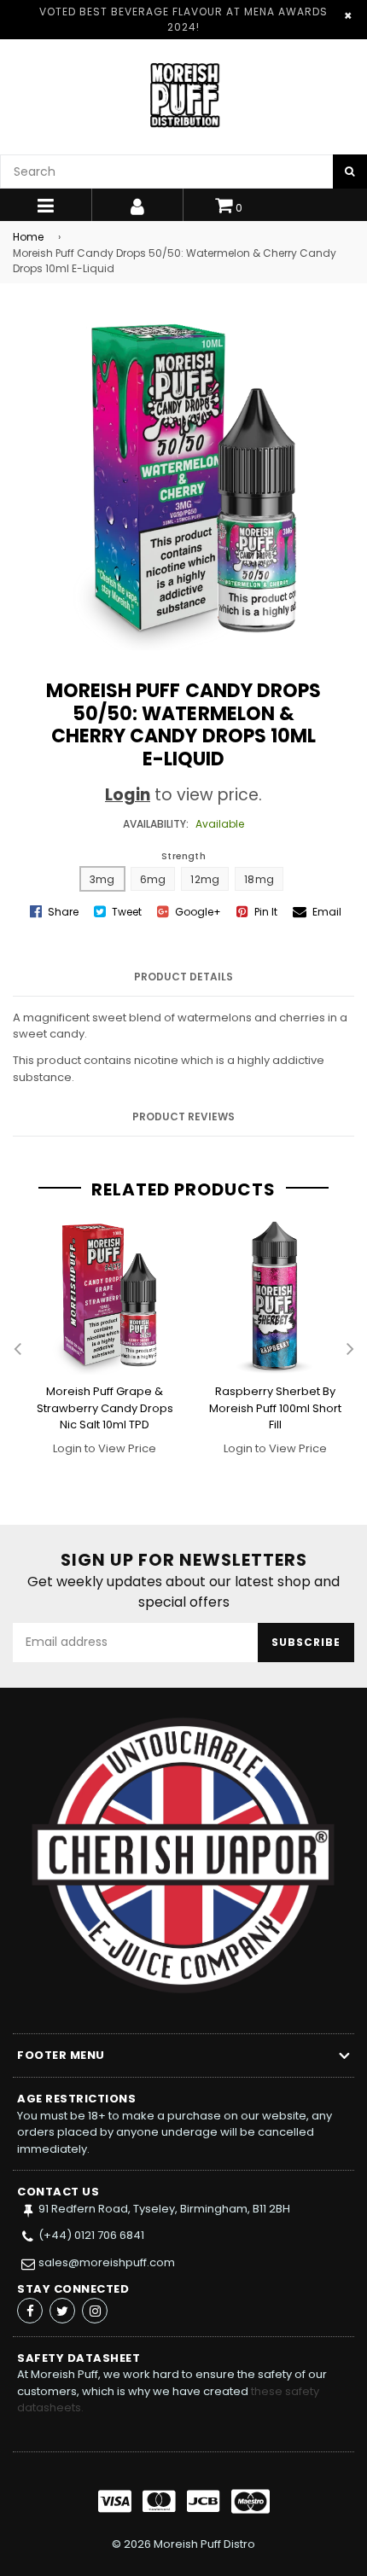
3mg (102, 879)
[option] (98, 1349)
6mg (153, 879)
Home (28, 237)
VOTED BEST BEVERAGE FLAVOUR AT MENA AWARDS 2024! (183, 19)
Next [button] (350, 1350)
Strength (183, 856)
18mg (259, 879)
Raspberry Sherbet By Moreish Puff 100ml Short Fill (275, 1408)
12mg (205, 879)
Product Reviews (183, 1116)
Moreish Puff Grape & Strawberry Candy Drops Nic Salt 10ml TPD (105, 1408)
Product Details (183, 977)
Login (128, 795)
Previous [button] (17, 1350)
